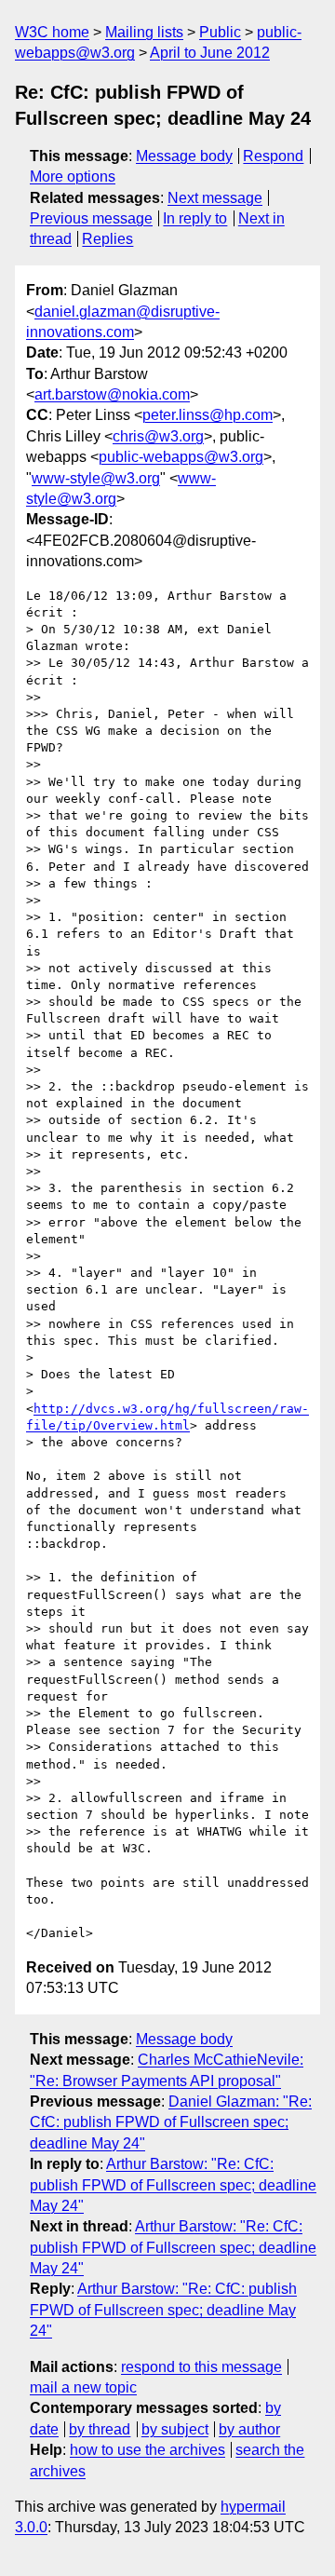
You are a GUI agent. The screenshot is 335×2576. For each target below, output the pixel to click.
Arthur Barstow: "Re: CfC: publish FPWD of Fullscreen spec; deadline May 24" (173, 2185)
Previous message (91, 218)
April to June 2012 (210, 53)
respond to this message (201, 2367)
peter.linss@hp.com (208, 415)
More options (73, 176)
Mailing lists (144, 32)
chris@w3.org (158, 436)
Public (220, 32)
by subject (175, 2429)
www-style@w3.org (96, 478)
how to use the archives (147, 2450)
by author (249, 2429)
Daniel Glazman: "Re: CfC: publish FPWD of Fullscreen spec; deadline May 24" (171, 2122)
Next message (215, 198)
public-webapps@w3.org (181, 457)
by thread (100, 2429)
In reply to (195, 218)
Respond (273, 156)
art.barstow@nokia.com (112, 394)
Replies (107, 239)
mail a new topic (83, 2387)
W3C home (52, 32)
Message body (184, 156)
